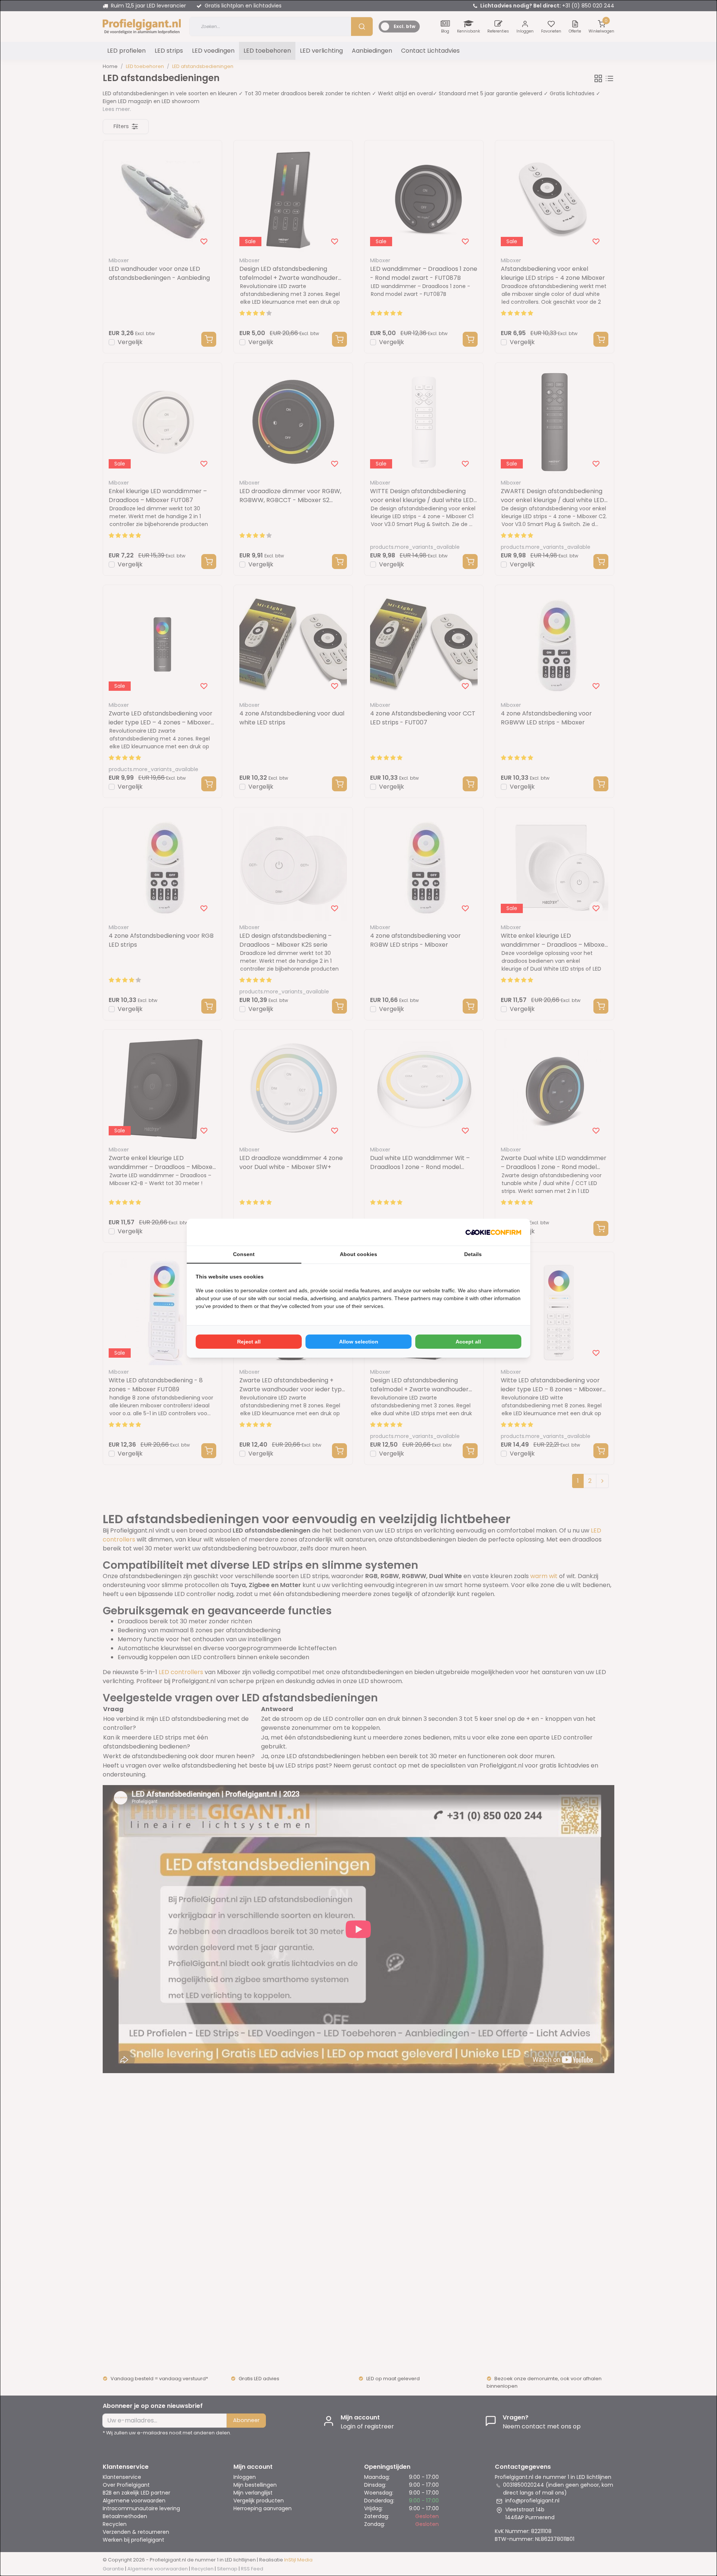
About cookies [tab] (358, 1254)
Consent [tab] (244, 1254)
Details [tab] (473, 1254)
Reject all (249, 1342)
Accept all (468, 1342)
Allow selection (359, 1342)
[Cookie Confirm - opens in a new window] (493, 1232)
